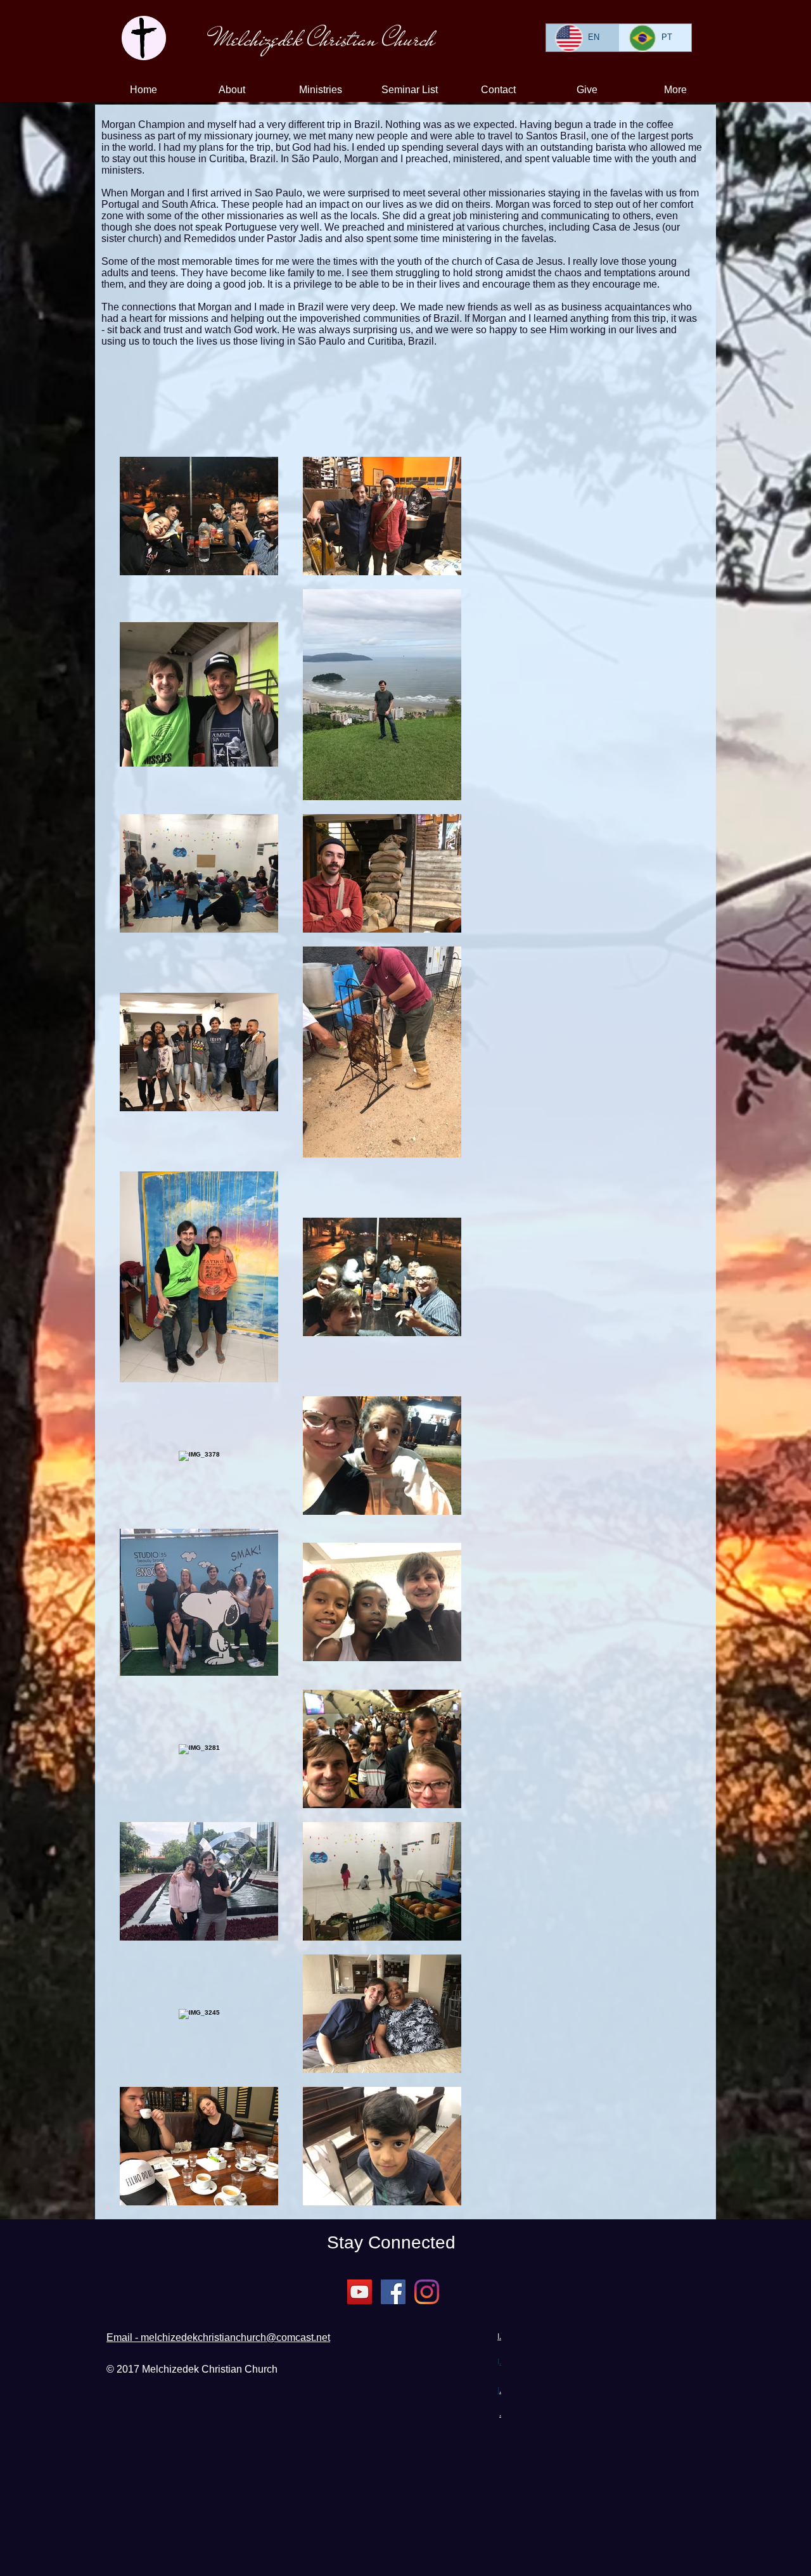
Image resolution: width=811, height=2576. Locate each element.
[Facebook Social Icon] (393, 2292)
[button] (232, 90)
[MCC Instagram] (427, 2292)
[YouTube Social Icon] (360, 2292)
